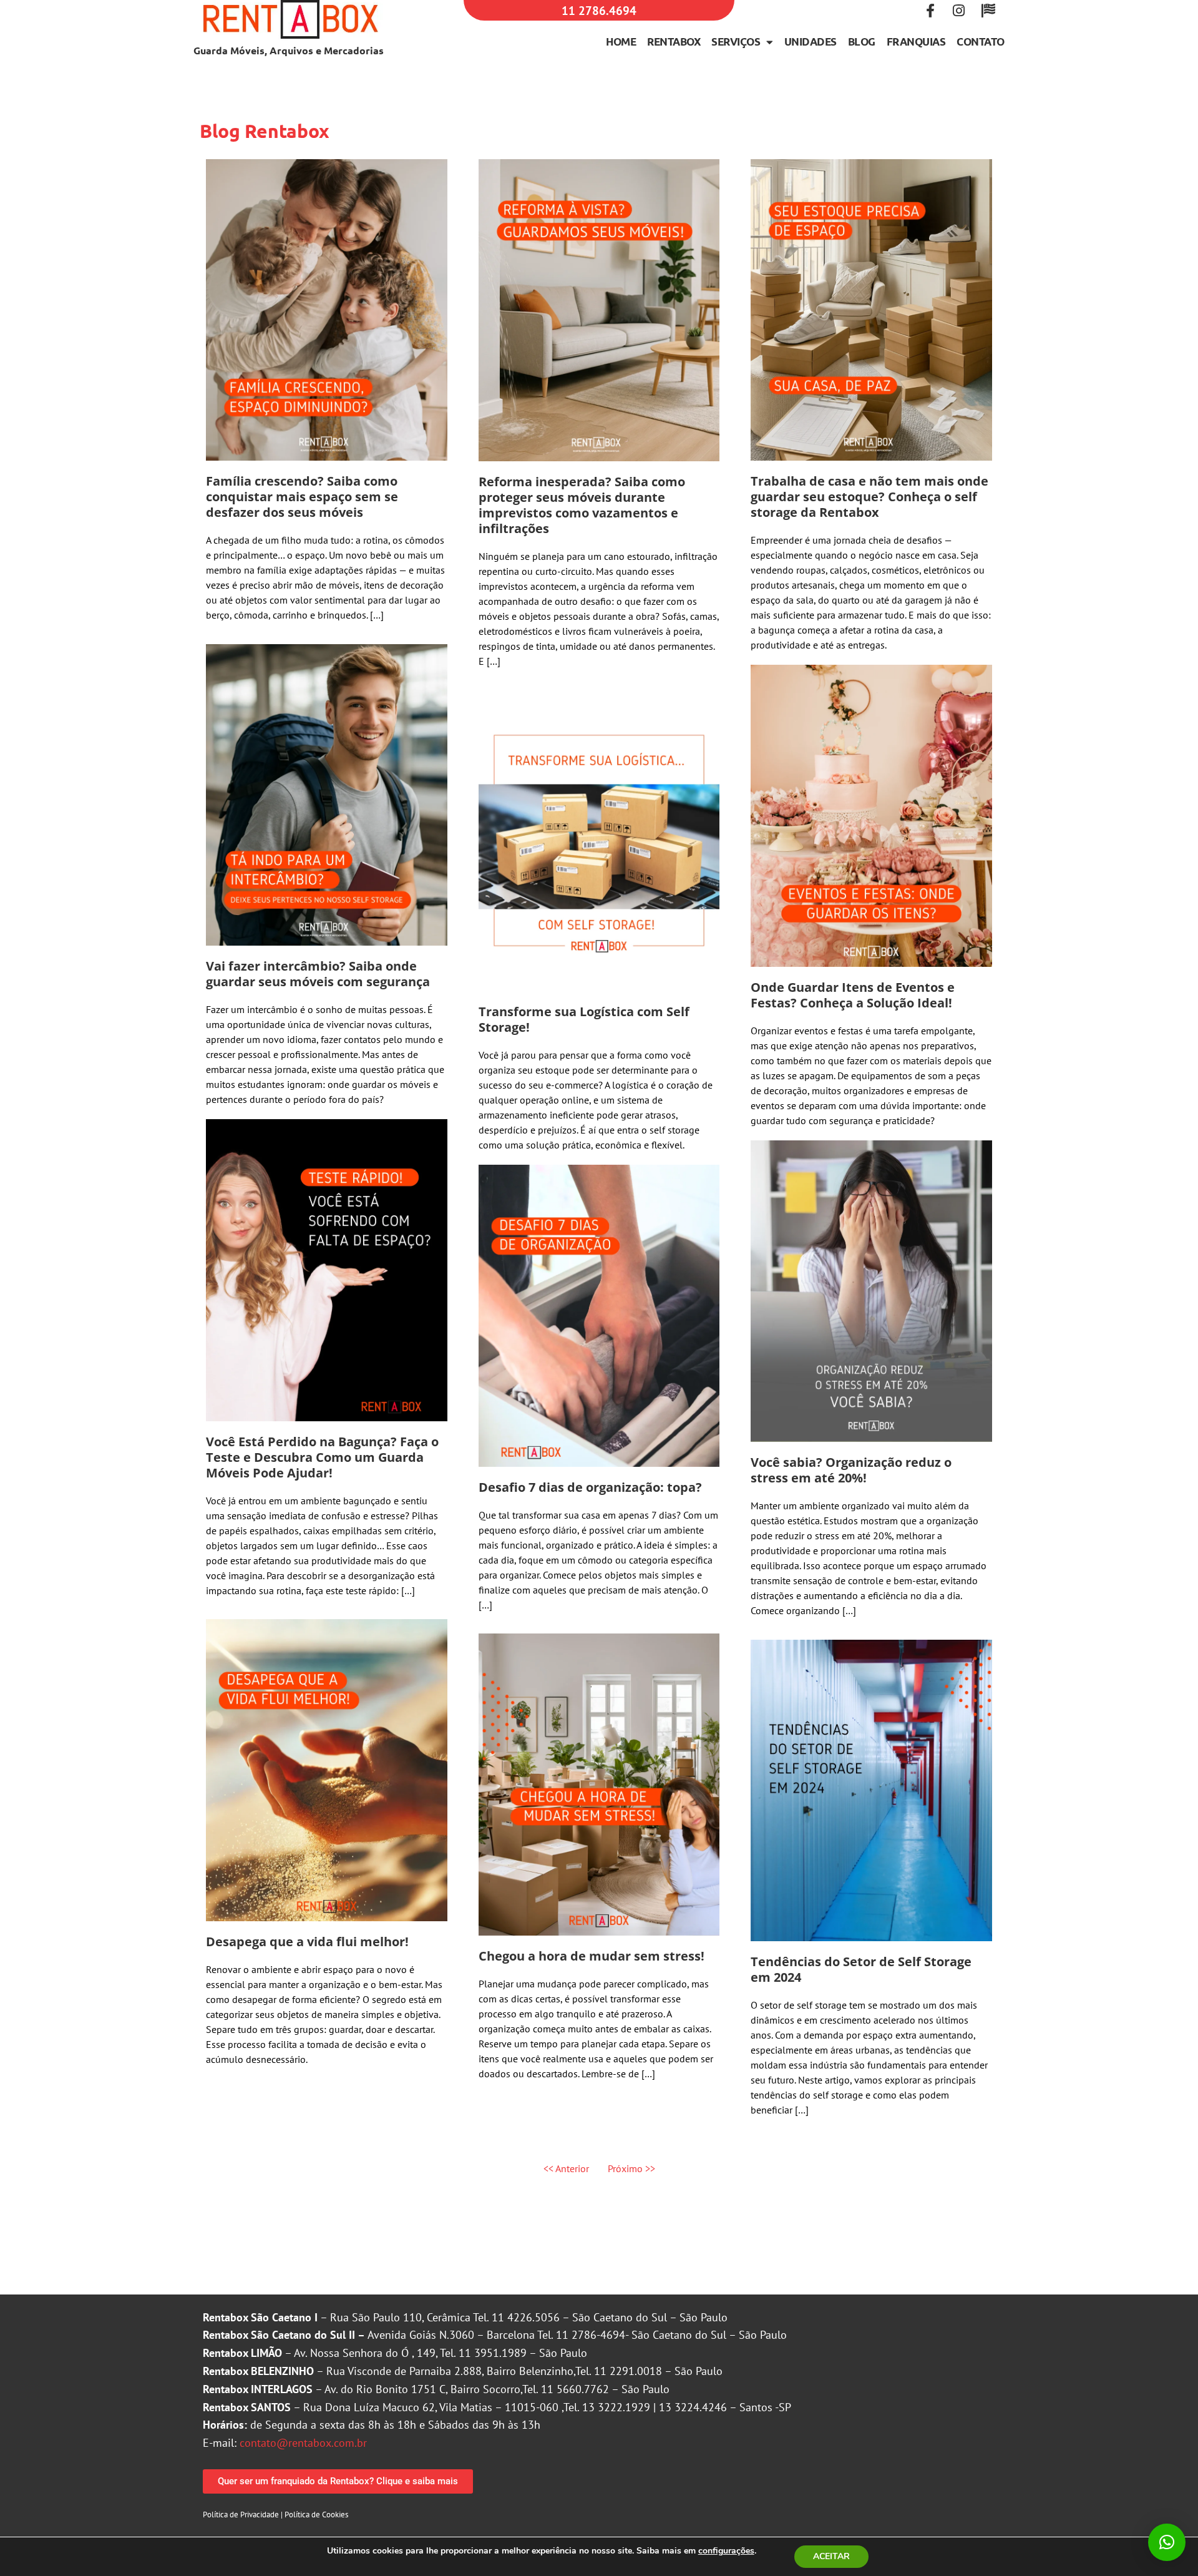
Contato (981, 42)
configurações (726, 2551)
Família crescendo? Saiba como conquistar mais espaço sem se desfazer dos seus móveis (302, 497)
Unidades (811, 42)
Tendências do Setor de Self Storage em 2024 (861, 1969)
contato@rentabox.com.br (303, 2443)
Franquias (916, 42)
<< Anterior (566, 2168)
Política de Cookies (316, 2515)
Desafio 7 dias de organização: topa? (590, 1487)
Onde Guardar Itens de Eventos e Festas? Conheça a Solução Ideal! (853, 995)
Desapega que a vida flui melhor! (307, 1942)
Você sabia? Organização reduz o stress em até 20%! (851, 1470)
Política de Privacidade (241, 2515)
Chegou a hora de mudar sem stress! (592, 1956)
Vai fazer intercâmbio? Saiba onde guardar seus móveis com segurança (318, 974)
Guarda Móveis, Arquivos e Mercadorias (289, 50)
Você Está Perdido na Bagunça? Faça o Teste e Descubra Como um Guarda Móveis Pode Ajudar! (322, 1457)
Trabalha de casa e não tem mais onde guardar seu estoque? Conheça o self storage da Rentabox (869, 497)
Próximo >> (631, 2168)
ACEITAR (831, 2556)
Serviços (736, 42)
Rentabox (674, 42)
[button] (1167, 2542)
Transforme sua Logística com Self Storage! (584, 1019)
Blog (862, 42)
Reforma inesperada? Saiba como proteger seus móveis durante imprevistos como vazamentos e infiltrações (582, 505)
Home (621, 42)
